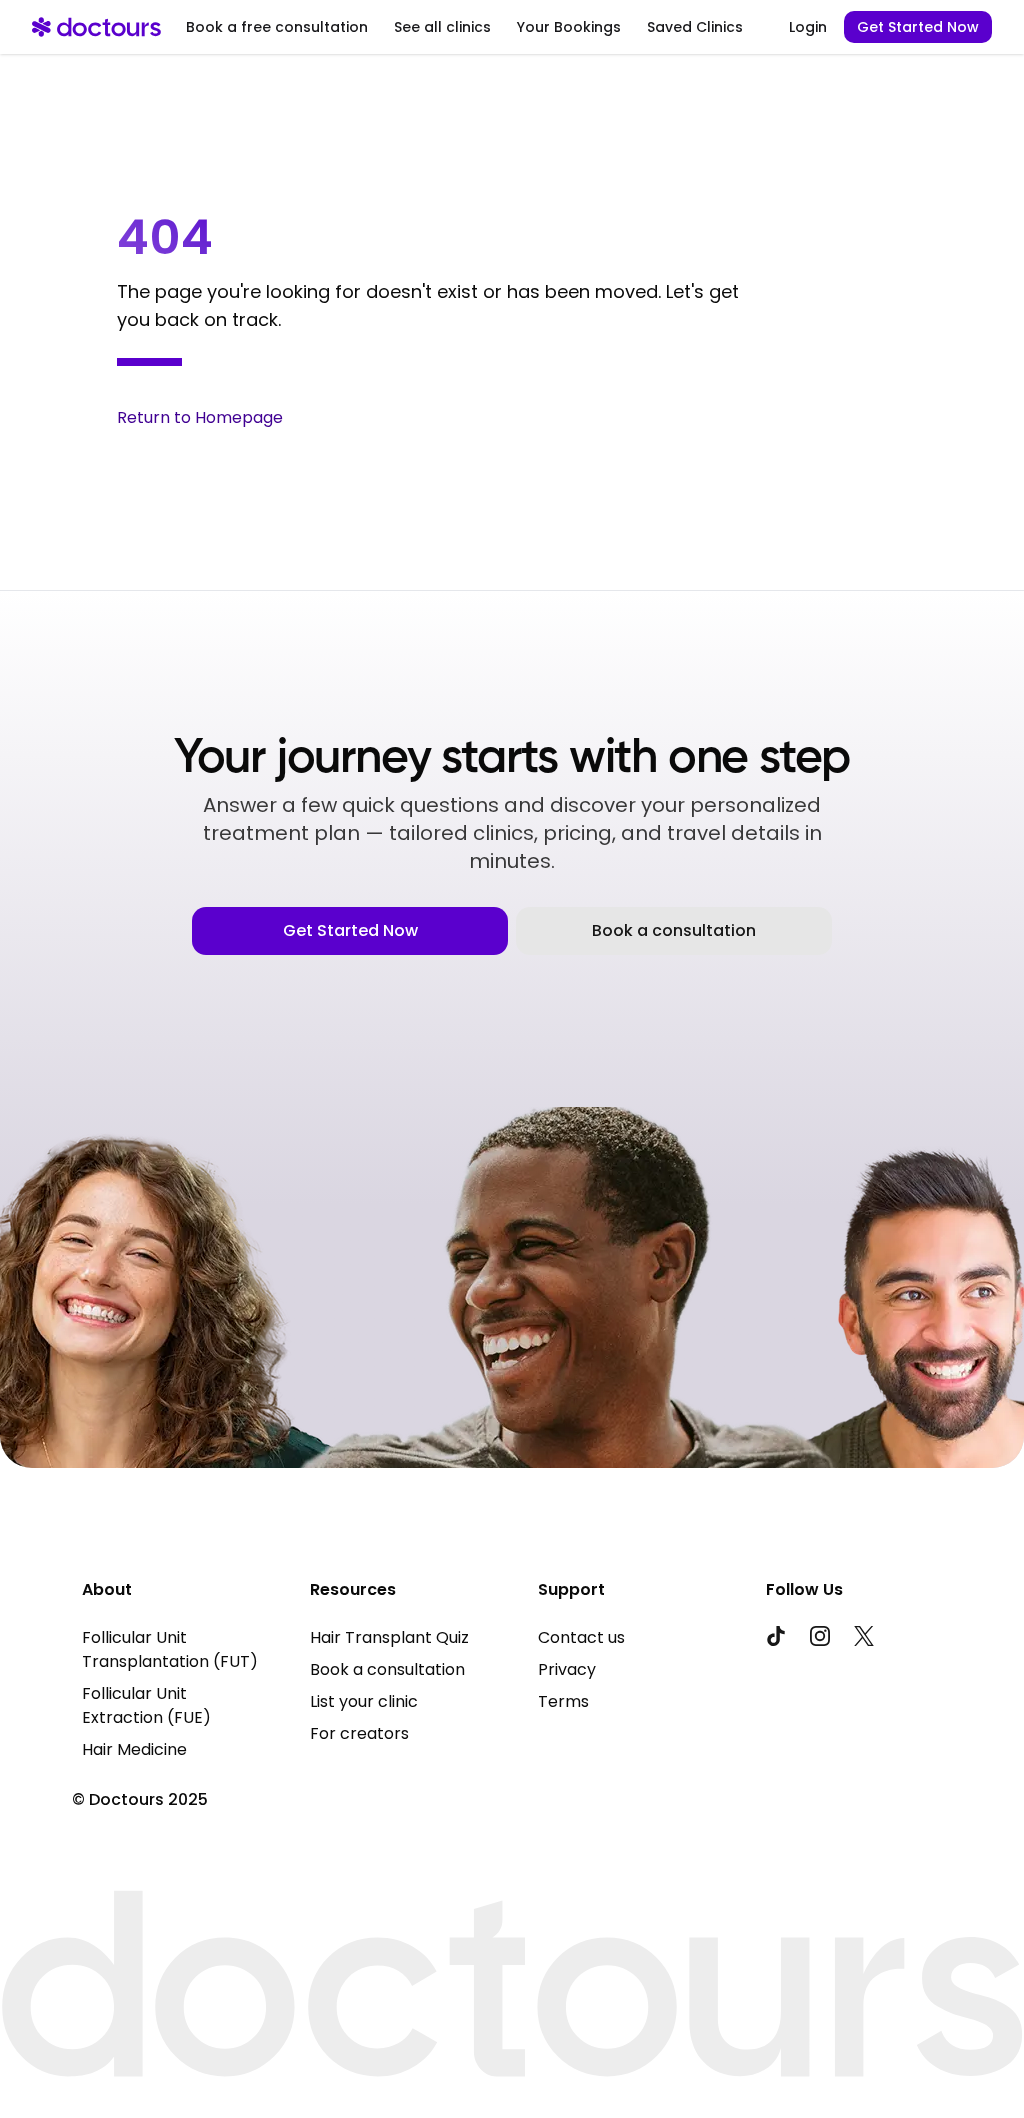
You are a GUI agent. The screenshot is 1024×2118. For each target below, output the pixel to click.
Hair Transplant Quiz (389, 1637)
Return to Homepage (200, 417)
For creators (359, 1733)
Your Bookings (569, 27)
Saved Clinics (695, 27)
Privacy (567, 1669)
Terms (563, 1701)
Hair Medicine (134, 1749)
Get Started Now (918, 27)
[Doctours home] (96, 27)
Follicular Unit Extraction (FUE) (146, 1705)
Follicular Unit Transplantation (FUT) (170, 1649)
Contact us (581, 1637)
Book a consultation (674, 930)
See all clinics (442, 27)
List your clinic (364, 1701)
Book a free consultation (277, 27)
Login (808, 27)
